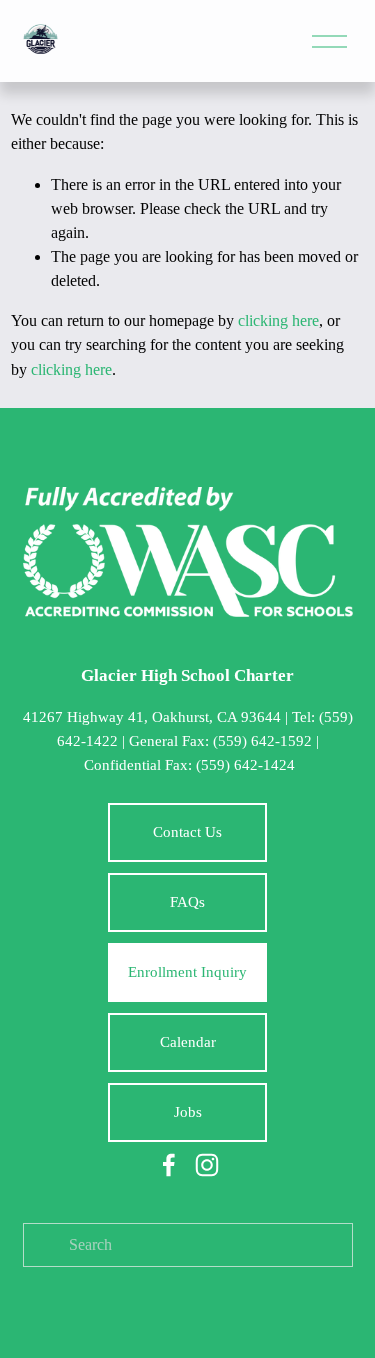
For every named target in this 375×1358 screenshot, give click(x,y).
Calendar (188, 1042)
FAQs (187, 902)
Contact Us (187, 832)
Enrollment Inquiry (187, 972)
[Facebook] (169, 1165)
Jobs (188, 1112)
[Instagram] (207, 1165)
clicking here (278, 320)
